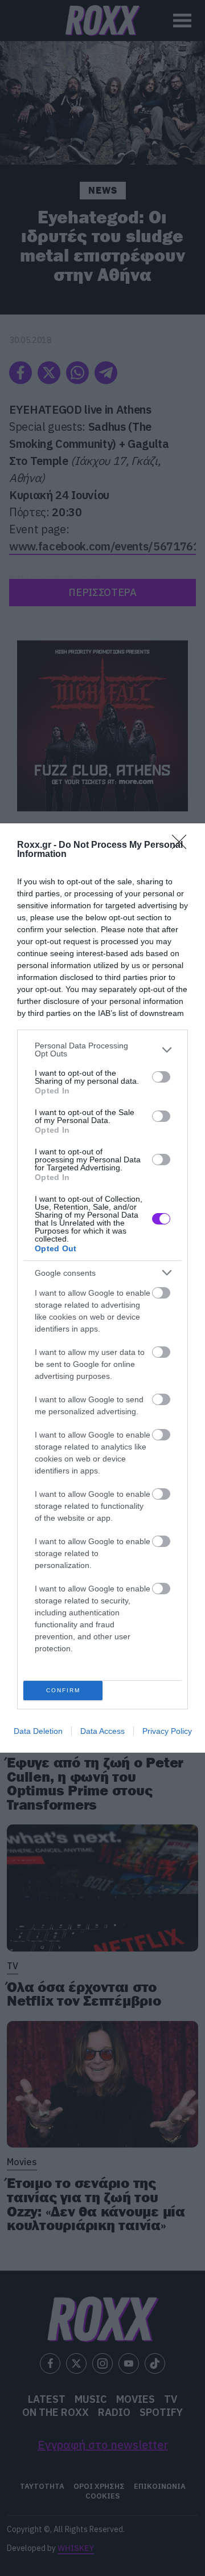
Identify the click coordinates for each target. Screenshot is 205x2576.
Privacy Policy (167, 1731)
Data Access (102, 1731)
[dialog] (102, 1288)
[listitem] (102, 1050)
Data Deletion (38, 1731)
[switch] (161, 1077)
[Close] (183, 846)
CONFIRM (63, 1690)
